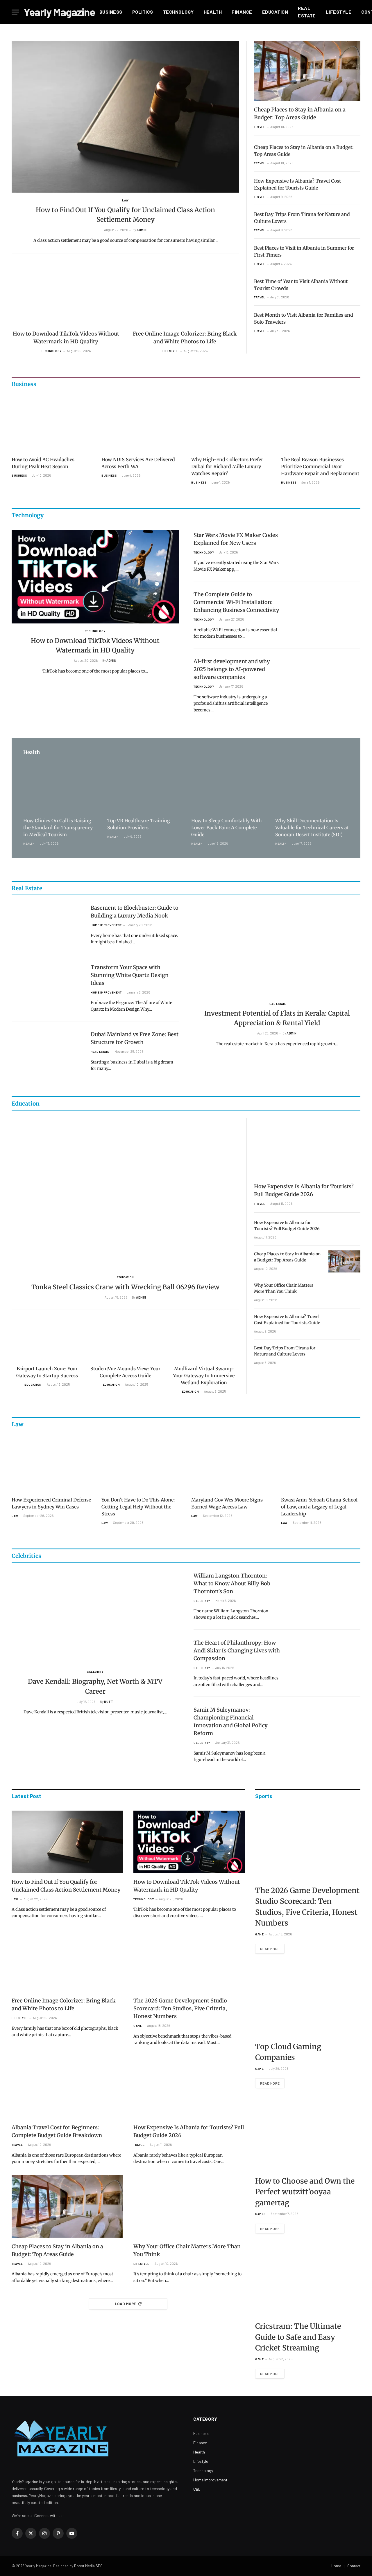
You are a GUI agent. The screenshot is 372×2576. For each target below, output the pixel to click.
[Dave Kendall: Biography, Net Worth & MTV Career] (95, 1617)
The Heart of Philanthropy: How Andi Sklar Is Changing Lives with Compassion (237, 1651)
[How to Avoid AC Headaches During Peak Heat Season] (51, 425)
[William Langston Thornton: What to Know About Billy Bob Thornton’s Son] (324, 1590)
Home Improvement (106, 925)
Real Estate (307, 12)
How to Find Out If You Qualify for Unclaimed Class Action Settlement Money (125, 215)
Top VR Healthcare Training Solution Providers (139, 824)
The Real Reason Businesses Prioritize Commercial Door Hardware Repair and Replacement (320, 466)
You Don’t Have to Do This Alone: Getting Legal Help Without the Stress (138, 1507)
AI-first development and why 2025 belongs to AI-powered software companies (232, 669)
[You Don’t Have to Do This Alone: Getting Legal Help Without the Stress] (141, 1465)
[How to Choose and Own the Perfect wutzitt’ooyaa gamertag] (308, 2136)
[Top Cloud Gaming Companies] (308, 2001)
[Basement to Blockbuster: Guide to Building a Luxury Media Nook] (48, 923)
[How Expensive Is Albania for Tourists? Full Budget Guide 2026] (307, 1148)
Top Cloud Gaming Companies (288, 2052)
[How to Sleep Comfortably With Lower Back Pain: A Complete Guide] (228, 788)
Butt (109, 1702)
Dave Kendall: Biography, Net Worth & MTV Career (95, 1686)
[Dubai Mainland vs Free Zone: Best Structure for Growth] (48, 1049)
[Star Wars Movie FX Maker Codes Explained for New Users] (324, 550)
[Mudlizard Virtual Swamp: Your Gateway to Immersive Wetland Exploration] (204, 1341)
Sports (264, 1796)
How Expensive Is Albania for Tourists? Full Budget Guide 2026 (304, 1190)
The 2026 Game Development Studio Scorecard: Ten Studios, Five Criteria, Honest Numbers (180, 2008)
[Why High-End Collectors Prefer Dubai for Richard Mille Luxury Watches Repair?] (231, 425)
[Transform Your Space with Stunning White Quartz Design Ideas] (48, 982)
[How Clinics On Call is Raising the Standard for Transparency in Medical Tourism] (60, 788)
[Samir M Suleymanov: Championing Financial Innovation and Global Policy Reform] (324, 1725)
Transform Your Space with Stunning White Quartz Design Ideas (130, 975)
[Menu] (15, 12)
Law (125, 200)
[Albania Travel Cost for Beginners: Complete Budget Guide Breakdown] (67, 2088)
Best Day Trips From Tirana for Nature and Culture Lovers (302, 218)
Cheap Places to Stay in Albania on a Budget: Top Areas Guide (300, 113)
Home (336, 2566)
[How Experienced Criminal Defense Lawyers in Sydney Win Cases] (51, 1465)
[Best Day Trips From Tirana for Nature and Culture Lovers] (344, 1355)
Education (275, 12)
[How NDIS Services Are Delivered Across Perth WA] (141, 425)
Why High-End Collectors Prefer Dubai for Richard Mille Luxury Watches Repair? (227, 466)
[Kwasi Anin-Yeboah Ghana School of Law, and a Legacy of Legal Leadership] (321, 1465)
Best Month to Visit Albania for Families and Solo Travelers (304, 318)
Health (213, 12)
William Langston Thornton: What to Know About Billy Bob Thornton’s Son (232, 1583)
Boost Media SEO (88, 2566)
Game (138, 2026)
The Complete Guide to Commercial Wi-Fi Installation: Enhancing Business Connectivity (236, 602)
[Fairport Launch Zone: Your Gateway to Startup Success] (47, 1341)
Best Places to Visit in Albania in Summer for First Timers (304, 251)
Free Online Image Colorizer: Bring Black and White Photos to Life (185, 338)
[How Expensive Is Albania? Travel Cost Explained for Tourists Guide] (344, 1324)
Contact (354, 2566)
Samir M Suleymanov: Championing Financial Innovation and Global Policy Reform (231, 1721)
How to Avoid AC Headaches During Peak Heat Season (43, 463)
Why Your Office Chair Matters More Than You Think (284, 1288)
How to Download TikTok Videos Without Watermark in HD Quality (66, 338)
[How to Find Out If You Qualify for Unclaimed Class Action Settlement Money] (125, 117)
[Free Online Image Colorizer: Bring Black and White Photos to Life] (185, 295)
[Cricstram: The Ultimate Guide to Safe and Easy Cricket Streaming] (308, 2281)
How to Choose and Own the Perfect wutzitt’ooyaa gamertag (305, 2192)
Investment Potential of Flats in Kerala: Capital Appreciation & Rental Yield (277, 1018)
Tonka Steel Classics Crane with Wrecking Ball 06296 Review (125, 1287)
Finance (242, 12)
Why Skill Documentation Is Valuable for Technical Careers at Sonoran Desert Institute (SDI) (312, 828)
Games (260, 2214)
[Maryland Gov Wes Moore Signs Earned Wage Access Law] (231, 1465)
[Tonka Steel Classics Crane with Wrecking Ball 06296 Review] (125, 1194)
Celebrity (95, 1672)
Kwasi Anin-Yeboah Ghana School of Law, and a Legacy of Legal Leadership (319, 1507)
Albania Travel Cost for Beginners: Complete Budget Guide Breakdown (57, 2131)
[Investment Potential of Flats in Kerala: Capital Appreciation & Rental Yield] (277, 949)
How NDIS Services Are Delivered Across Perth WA (138, 463)
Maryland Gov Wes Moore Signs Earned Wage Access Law (227, 1503)
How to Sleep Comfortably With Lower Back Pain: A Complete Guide (227, 828)
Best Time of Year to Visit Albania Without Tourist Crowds (301, 285)
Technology (178, 12)
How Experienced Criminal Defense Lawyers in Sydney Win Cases (51, 1503)
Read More (270, 1949)
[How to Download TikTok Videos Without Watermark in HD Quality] (66, 295)
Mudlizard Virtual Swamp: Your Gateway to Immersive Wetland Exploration (204, 1376)
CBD (197, 2489)
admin (142, 230)
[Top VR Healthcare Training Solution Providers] (144, 788)
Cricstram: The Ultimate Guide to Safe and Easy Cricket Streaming (298, 2337)
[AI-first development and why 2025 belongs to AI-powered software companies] (324, 676)
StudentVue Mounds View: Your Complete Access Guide (125, 1372)
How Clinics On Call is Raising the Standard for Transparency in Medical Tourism (58, 828)
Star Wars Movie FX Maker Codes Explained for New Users (236, 539)
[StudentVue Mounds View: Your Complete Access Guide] (126, 1341)
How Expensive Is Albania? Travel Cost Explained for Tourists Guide (297, 184)
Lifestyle (339, 12)
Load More (126, 2304)
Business (111, 12)
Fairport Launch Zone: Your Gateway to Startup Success (47, 1372)
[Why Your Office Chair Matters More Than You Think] (344, 1293)
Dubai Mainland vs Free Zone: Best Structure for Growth (135, 1038)
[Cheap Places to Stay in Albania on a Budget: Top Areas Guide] (307, 71)
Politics (143, 12)
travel (260, 127)
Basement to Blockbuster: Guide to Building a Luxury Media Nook (135, 912)
